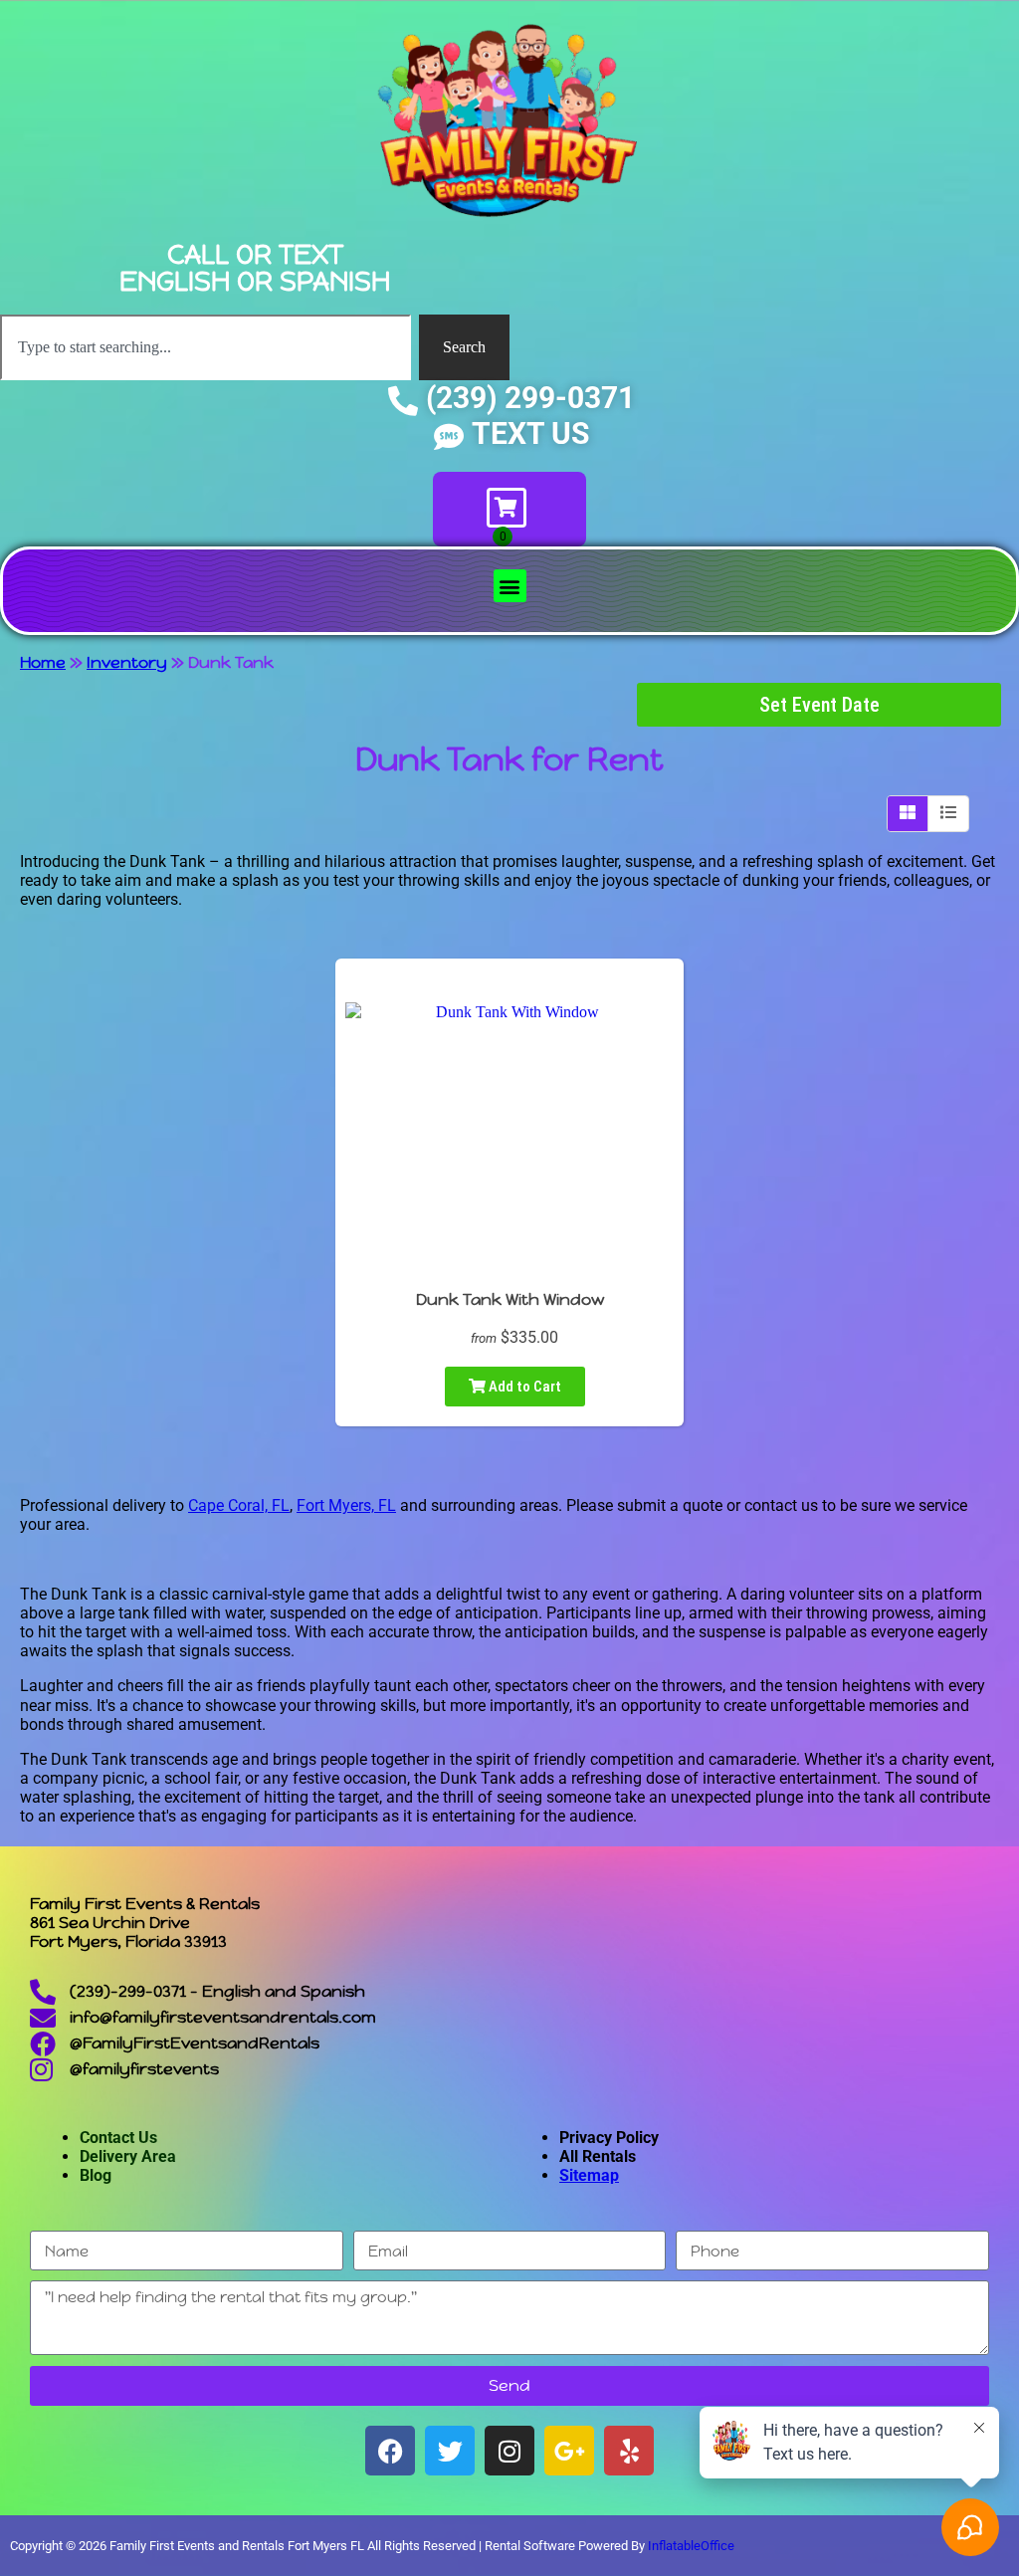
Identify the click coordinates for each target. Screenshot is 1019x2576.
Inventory (127, 662)
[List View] (948, 813)
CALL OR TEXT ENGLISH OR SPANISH (255, 268)
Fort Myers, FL (346, 1505)
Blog (96, 2175)
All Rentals (598, 2156)
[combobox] (205, 347)
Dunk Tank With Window (510, 1299)
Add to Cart (523, 1387)
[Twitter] (450, 2451)
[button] (510, 586)
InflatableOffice (691, 2546)
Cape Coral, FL (239, 1505)
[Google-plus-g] (569, 2451)
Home (43, 662)
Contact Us (118, 2138)
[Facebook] (390, 2451)
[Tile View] (908, 813)
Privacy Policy (609, 2138)
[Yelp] (629, 2451)
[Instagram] (509, 2451)
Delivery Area (128, 2156)
